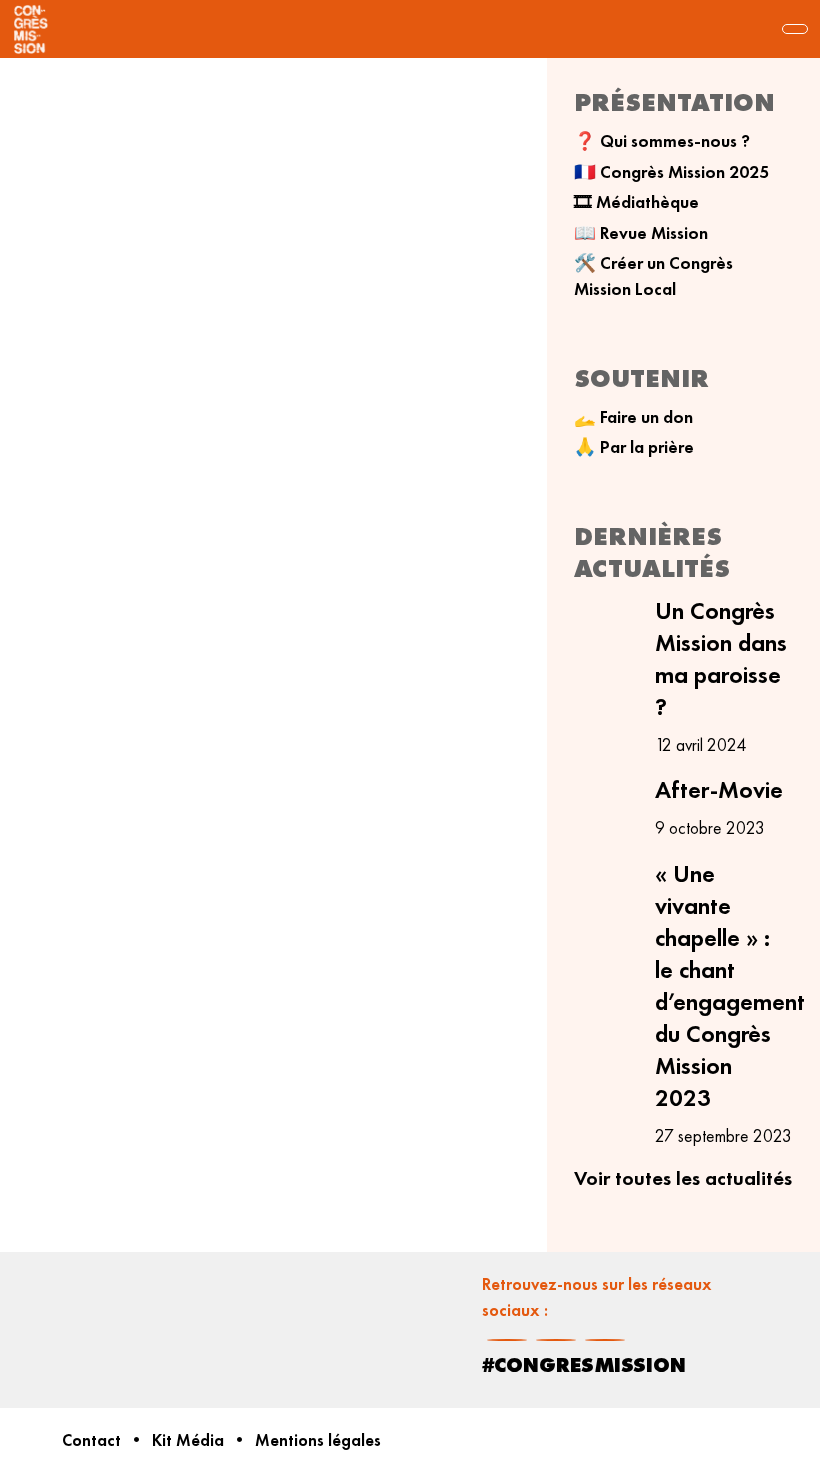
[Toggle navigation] (795, 29)
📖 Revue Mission (641, 233)
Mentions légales (318, 1440)
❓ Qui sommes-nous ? (662, 141)
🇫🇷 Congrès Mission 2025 (671, 172)
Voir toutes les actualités (683, 1178)
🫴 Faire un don (633, 417)
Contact (91, 1440)
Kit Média (188, 1440)
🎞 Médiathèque (636, 202)
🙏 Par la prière (634, 447)
